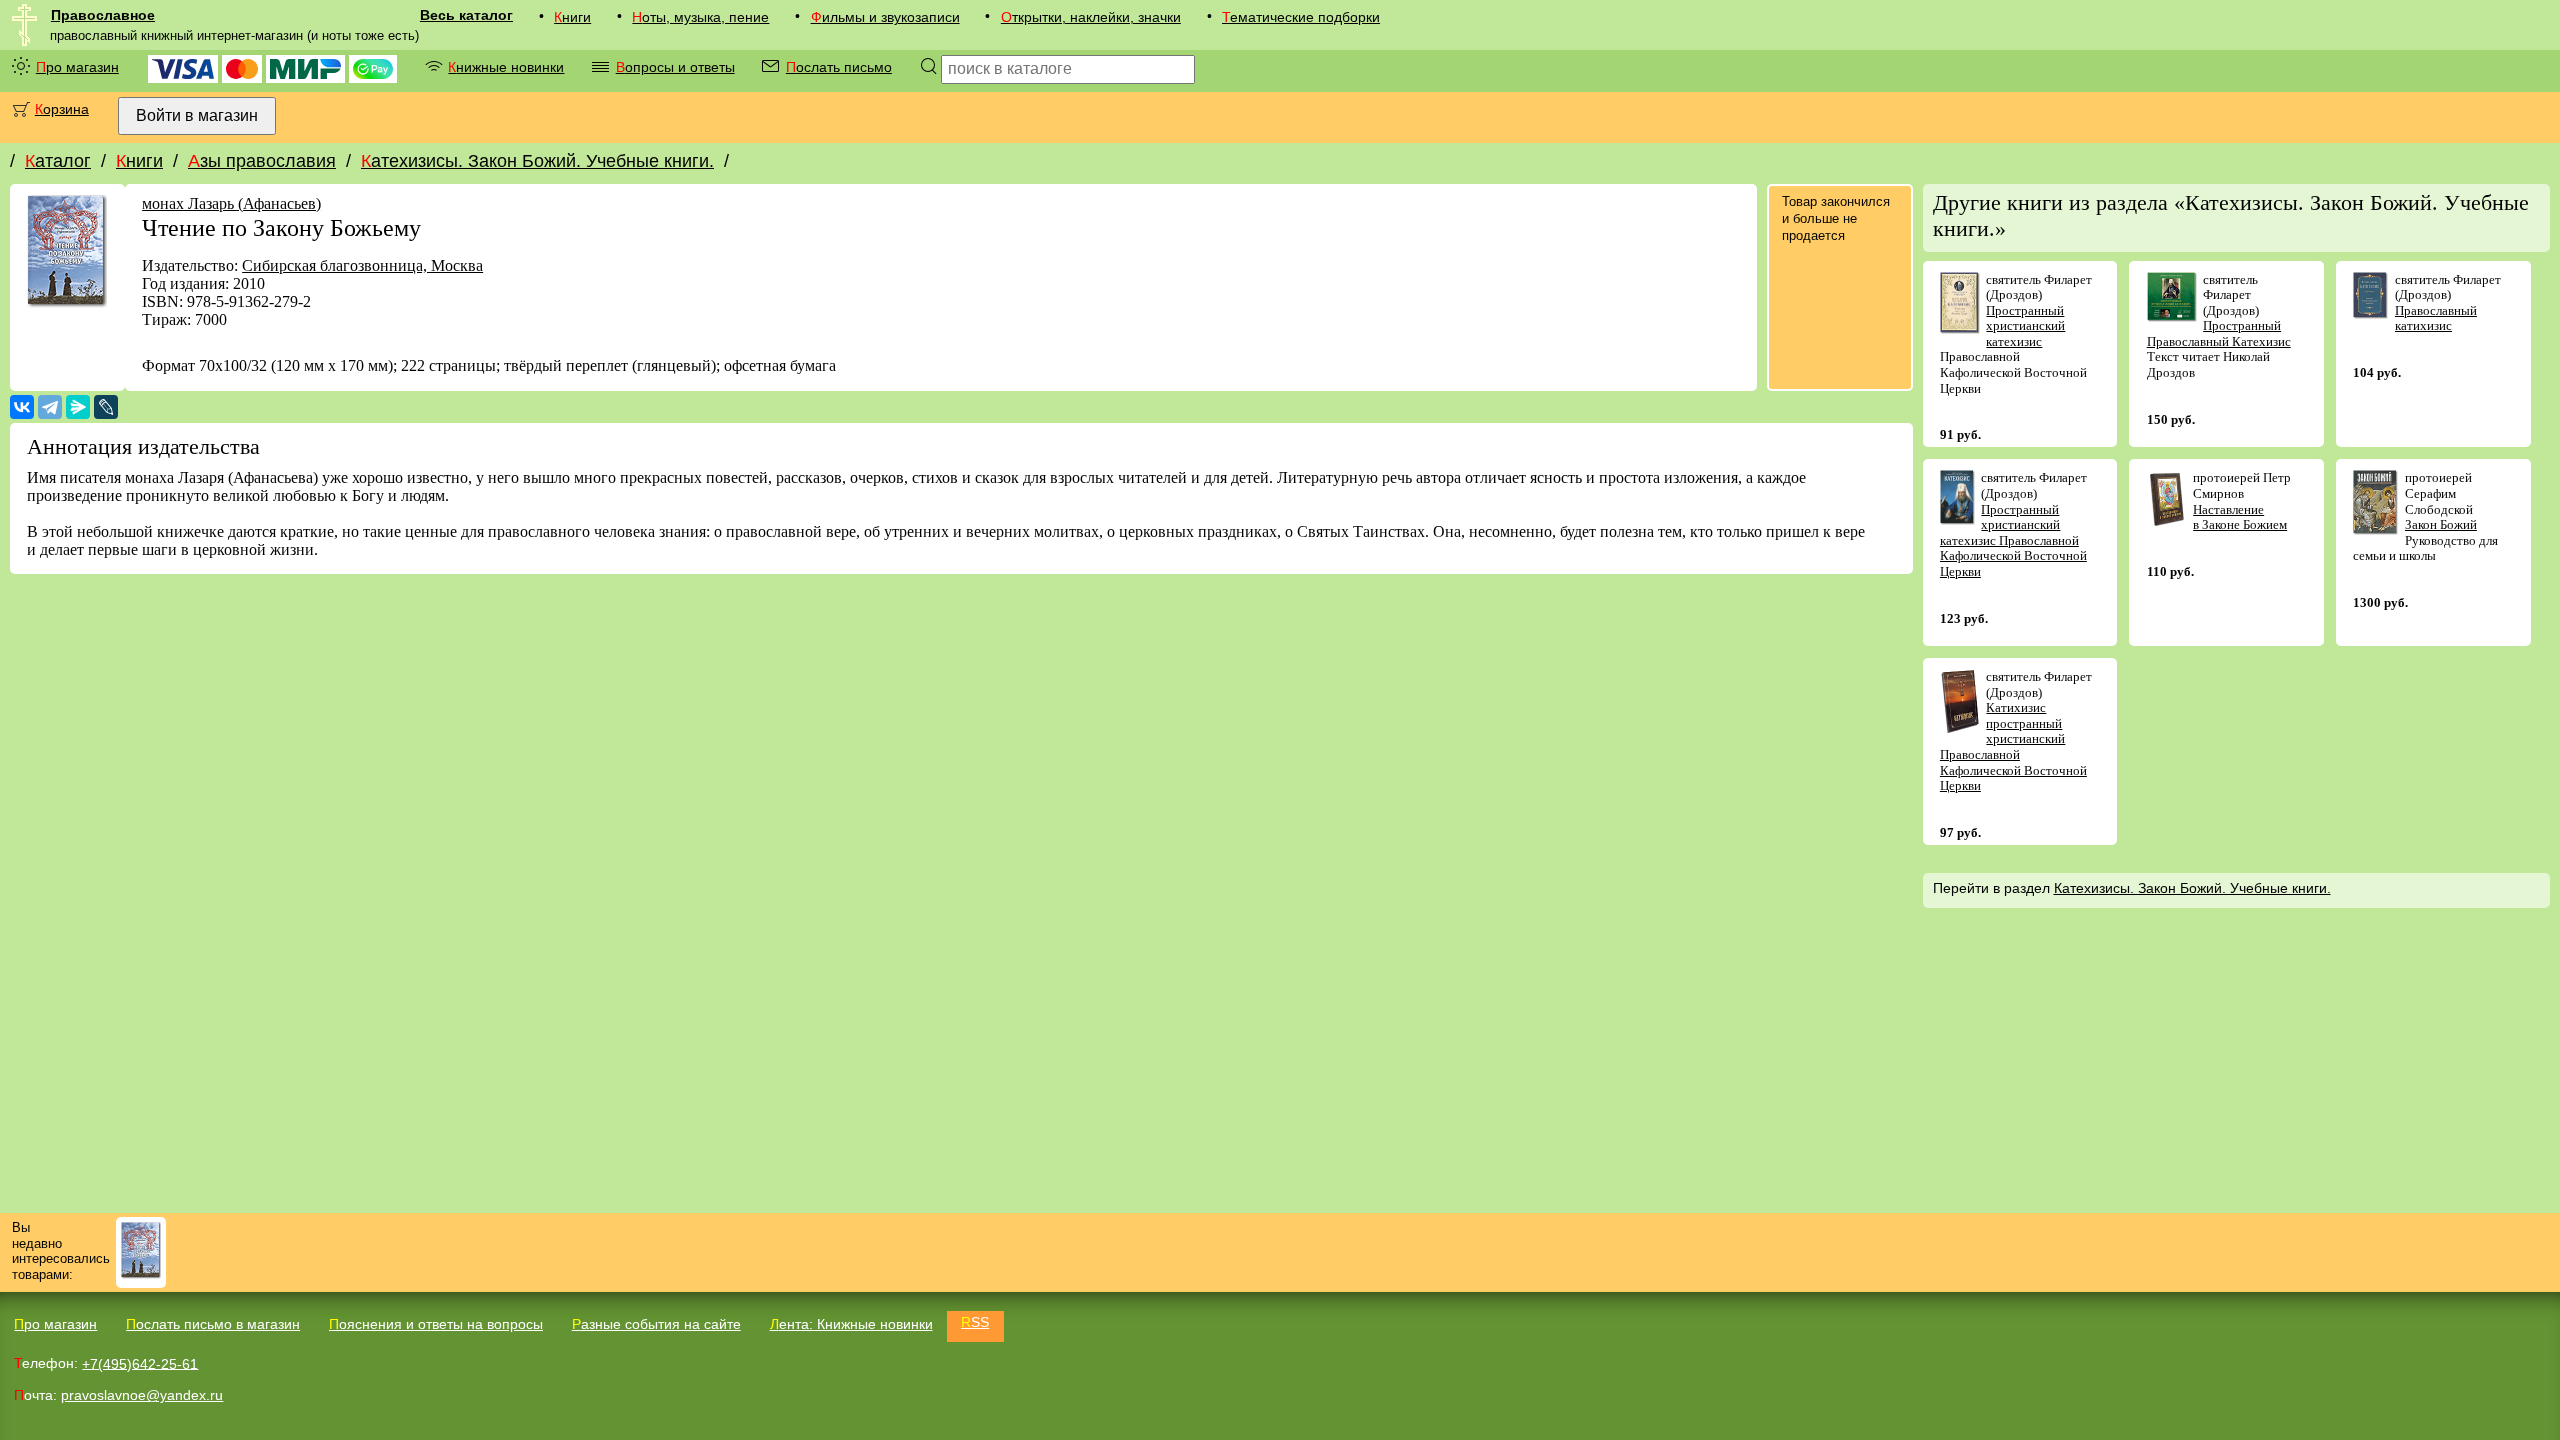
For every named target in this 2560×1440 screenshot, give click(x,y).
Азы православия (262, 161)
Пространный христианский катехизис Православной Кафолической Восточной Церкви (2013, 540)
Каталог (58, 161)
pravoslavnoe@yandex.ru (142, 1395)
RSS (975, 1322)
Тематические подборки (1301, 17)
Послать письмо (839, 67)
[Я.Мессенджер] (78, 407)
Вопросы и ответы (675, 67)
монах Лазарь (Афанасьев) (231, 203)
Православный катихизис (2436, 318)
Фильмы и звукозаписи (885, 17)
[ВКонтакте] (22, 407)
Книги (572, 17)
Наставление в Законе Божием (2240, 517)
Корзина (62, 109)
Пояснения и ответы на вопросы (436, 1324)
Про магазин (77, 67)
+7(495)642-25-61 (140, 1363)
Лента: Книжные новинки (851, 1324)
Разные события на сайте (656, 1324)
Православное (103, 15)
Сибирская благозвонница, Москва (362, 265)
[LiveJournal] (106, 407)
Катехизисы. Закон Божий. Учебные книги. (537, 161)
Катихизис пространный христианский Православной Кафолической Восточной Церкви (2013, 746)
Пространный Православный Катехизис (2219, 333)
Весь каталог (466, 15)
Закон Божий (2441, 524)
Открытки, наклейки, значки (1091, 17)
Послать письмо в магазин (213, 1324)
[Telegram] (50, 407)
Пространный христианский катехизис (2025, 326)
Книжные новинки (506, 67)
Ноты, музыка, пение (700, 17)
